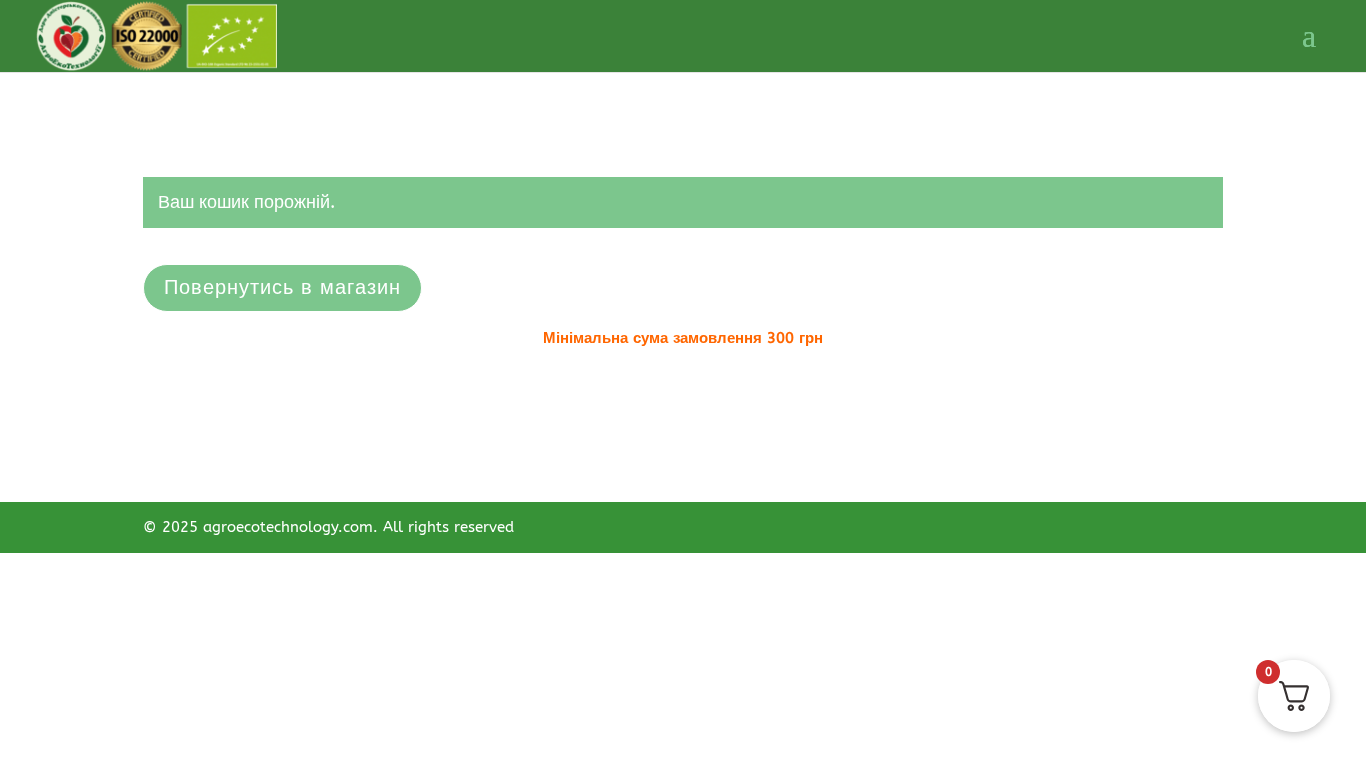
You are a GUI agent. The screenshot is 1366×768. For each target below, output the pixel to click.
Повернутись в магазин (282, 287)
